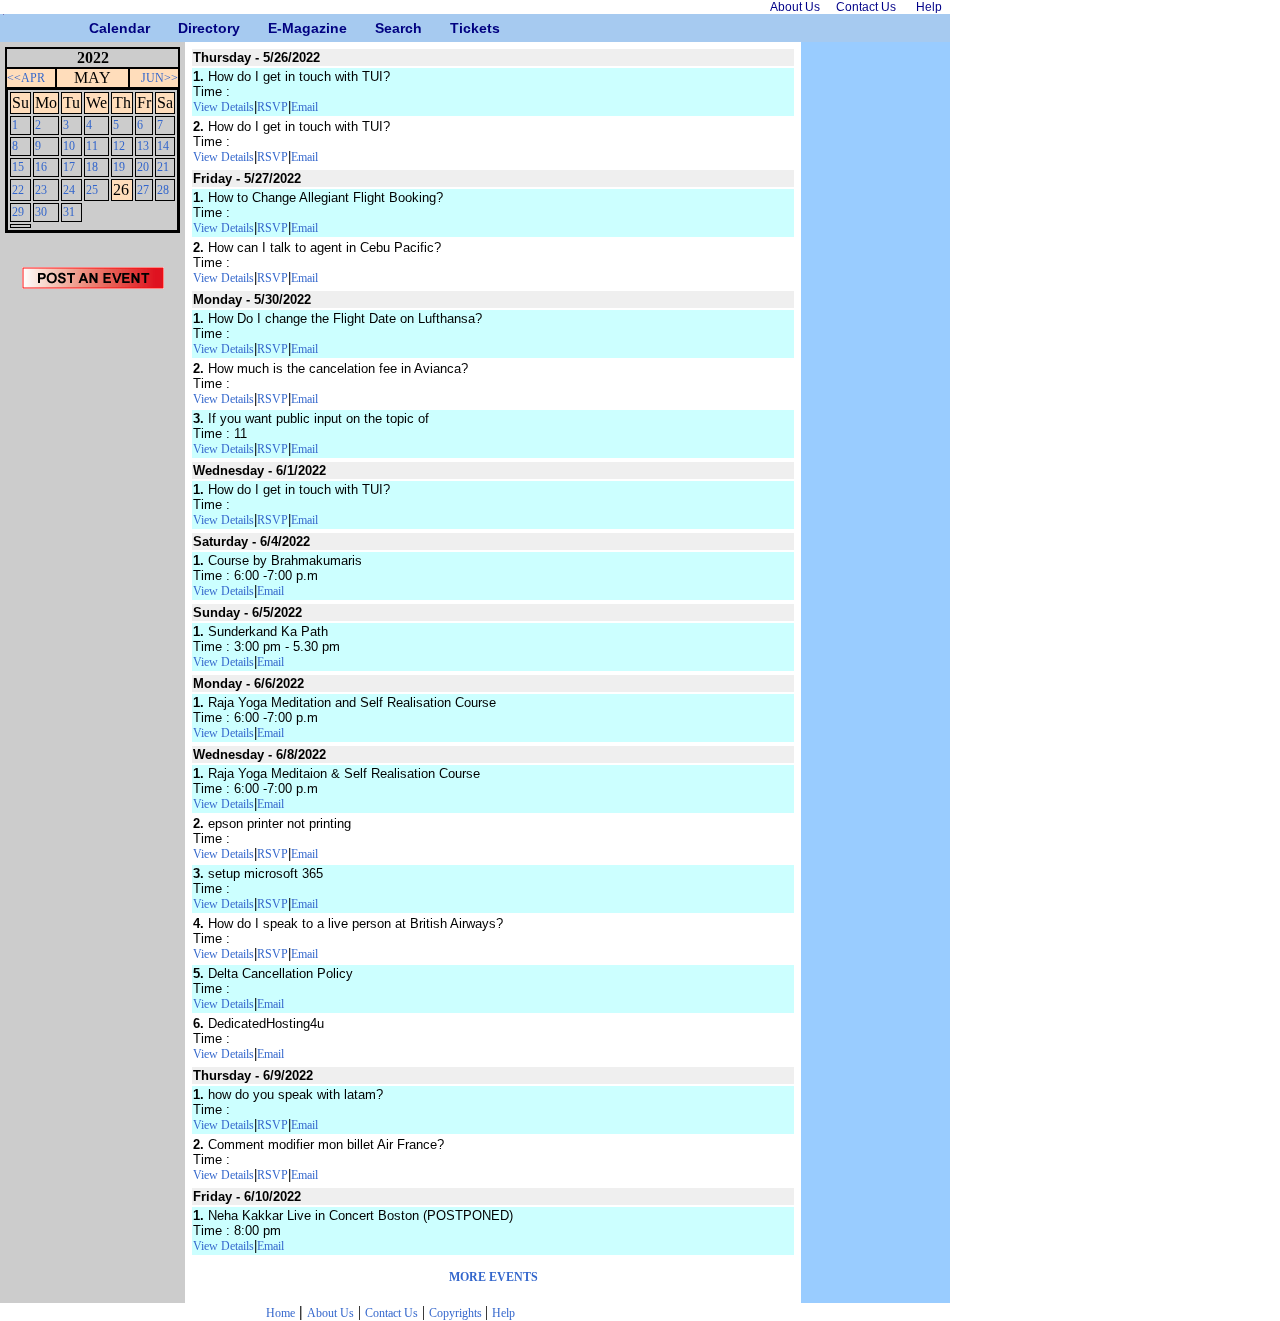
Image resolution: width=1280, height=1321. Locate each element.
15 (18, 167)
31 (69, 212)
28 (163, 190)
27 (143, 190)
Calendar (96, 28)
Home (280, 1313)
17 (69, 167)
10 (69, 146)
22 (18, 190)
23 (41, 190)
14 (163, 146)
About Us (330, 1313)
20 (143, 167)
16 (41, 167)
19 (119, 167)
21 (163, 167)
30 (41, 212)
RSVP (272, 107)
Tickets (457, 28)
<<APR (26, 78)
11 (92, 146)
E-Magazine (275, 28)
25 (92, 190)
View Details (223, 107)
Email (304, 107)
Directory (185, 28)
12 (119, 146)
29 (18, 212)
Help (503, 1313)
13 (143, 146)
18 (92, 167)
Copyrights (457, 1313)
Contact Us (391, 1313)
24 (69, 190)
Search (382, 28)
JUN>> (159, 78)
